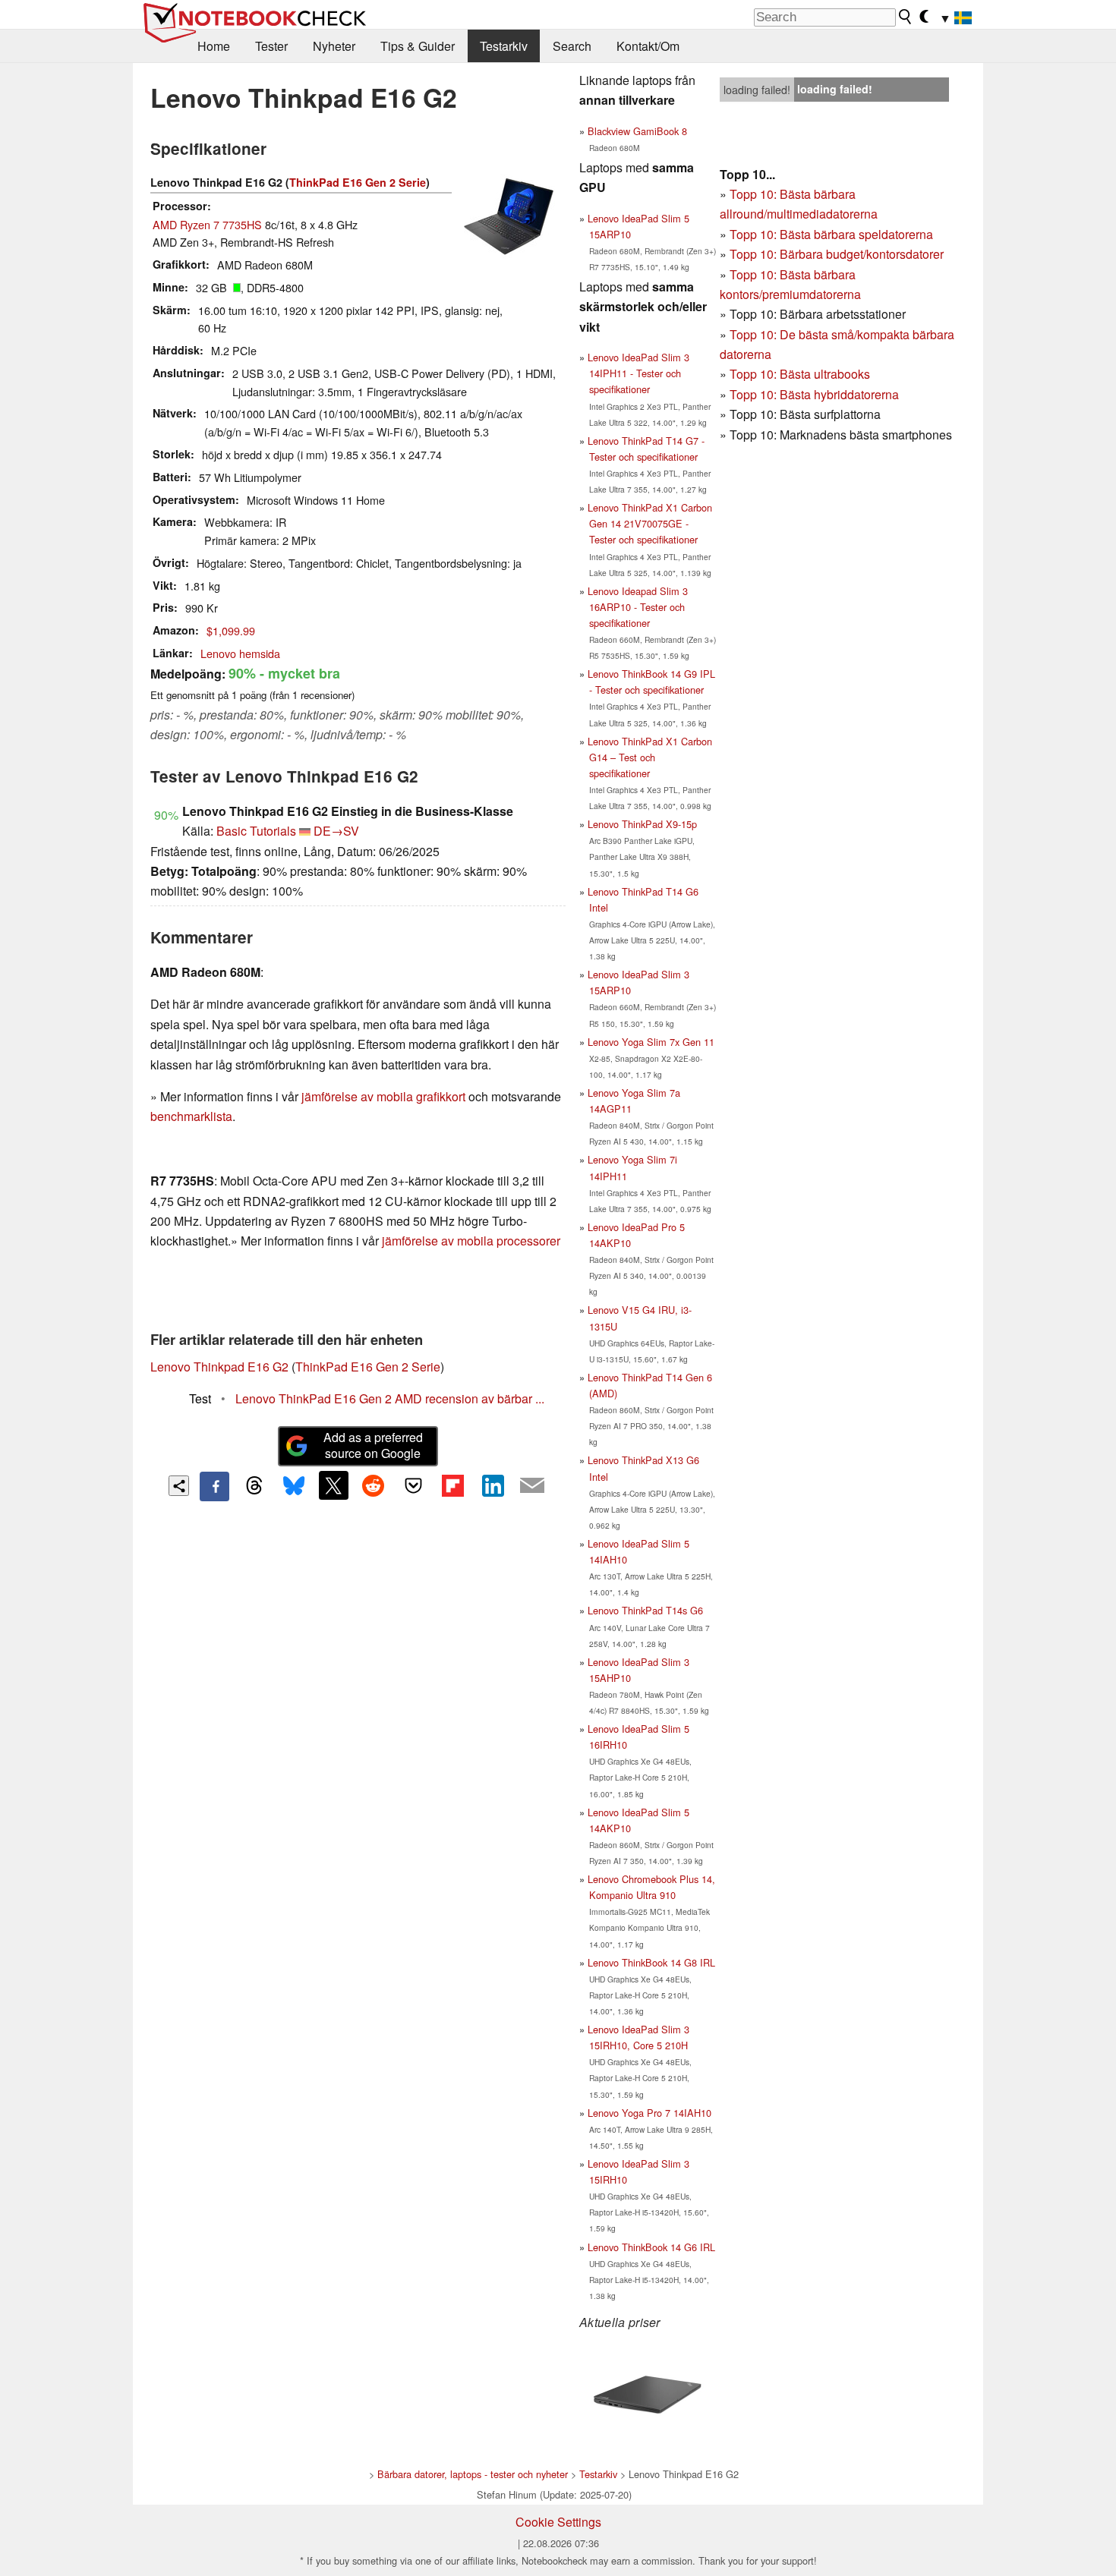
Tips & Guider (418, 46)
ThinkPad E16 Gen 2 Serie (358, 182)
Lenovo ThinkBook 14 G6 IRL (651, 2247)
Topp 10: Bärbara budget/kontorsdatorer (837, 254)
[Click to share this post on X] (333, 1485)
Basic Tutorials (256, 831)
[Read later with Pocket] (413, 1485)
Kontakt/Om (648, 46)
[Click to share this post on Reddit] (374, 1485)
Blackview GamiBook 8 (637, 131)
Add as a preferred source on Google (373, 1445)
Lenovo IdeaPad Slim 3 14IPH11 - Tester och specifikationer (638, 373)
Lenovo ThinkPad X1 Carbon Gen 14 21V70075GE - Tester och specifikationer (650, 523)
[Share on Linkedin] (493, 1485)
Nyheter (334, 46)
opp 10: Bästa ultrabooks (803, 374)
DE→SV (336, 831)
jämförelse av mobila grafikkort (383, 1096)
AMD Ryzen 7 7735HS (207, 224)
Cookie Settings (558, 2522)
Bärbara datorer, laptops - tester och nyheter (473, 2474)
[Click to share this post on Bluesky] (294, 1486)
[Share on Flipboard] (452, 1485)
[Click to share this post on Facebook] (214, 1486)
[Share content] (179, 1486)
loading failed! (757, 90)
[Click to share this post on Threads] (254, 1486)
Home (214, 46)
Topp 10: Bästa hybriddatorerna (814, 394)
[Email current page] (532, 1486)
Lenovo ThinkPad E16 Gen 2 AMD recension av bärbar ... (390, 1398)
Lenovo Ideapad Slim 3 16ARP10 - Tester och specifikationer (638, 607)
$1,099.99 (231, 630)
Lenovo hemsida (240, 653)
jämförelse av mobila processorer (471, 1241)
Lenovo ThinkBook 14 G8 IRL (651, 1962)
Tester (271, 46)
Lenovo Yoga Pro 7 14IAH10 (649, 2113)
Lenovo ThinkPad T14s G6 (645, 1610)
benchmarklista (191, 1116)
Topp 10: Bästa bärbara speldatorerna (831, 234)
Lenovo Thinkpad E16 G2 (219, 1367)
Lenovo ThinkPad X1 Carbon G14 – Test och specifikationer (650, 757)
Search (572, 46)
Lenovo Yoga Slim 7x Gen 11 (651, 1042)
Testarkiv (504, 46)
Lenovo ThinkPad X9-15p (642, 824)
